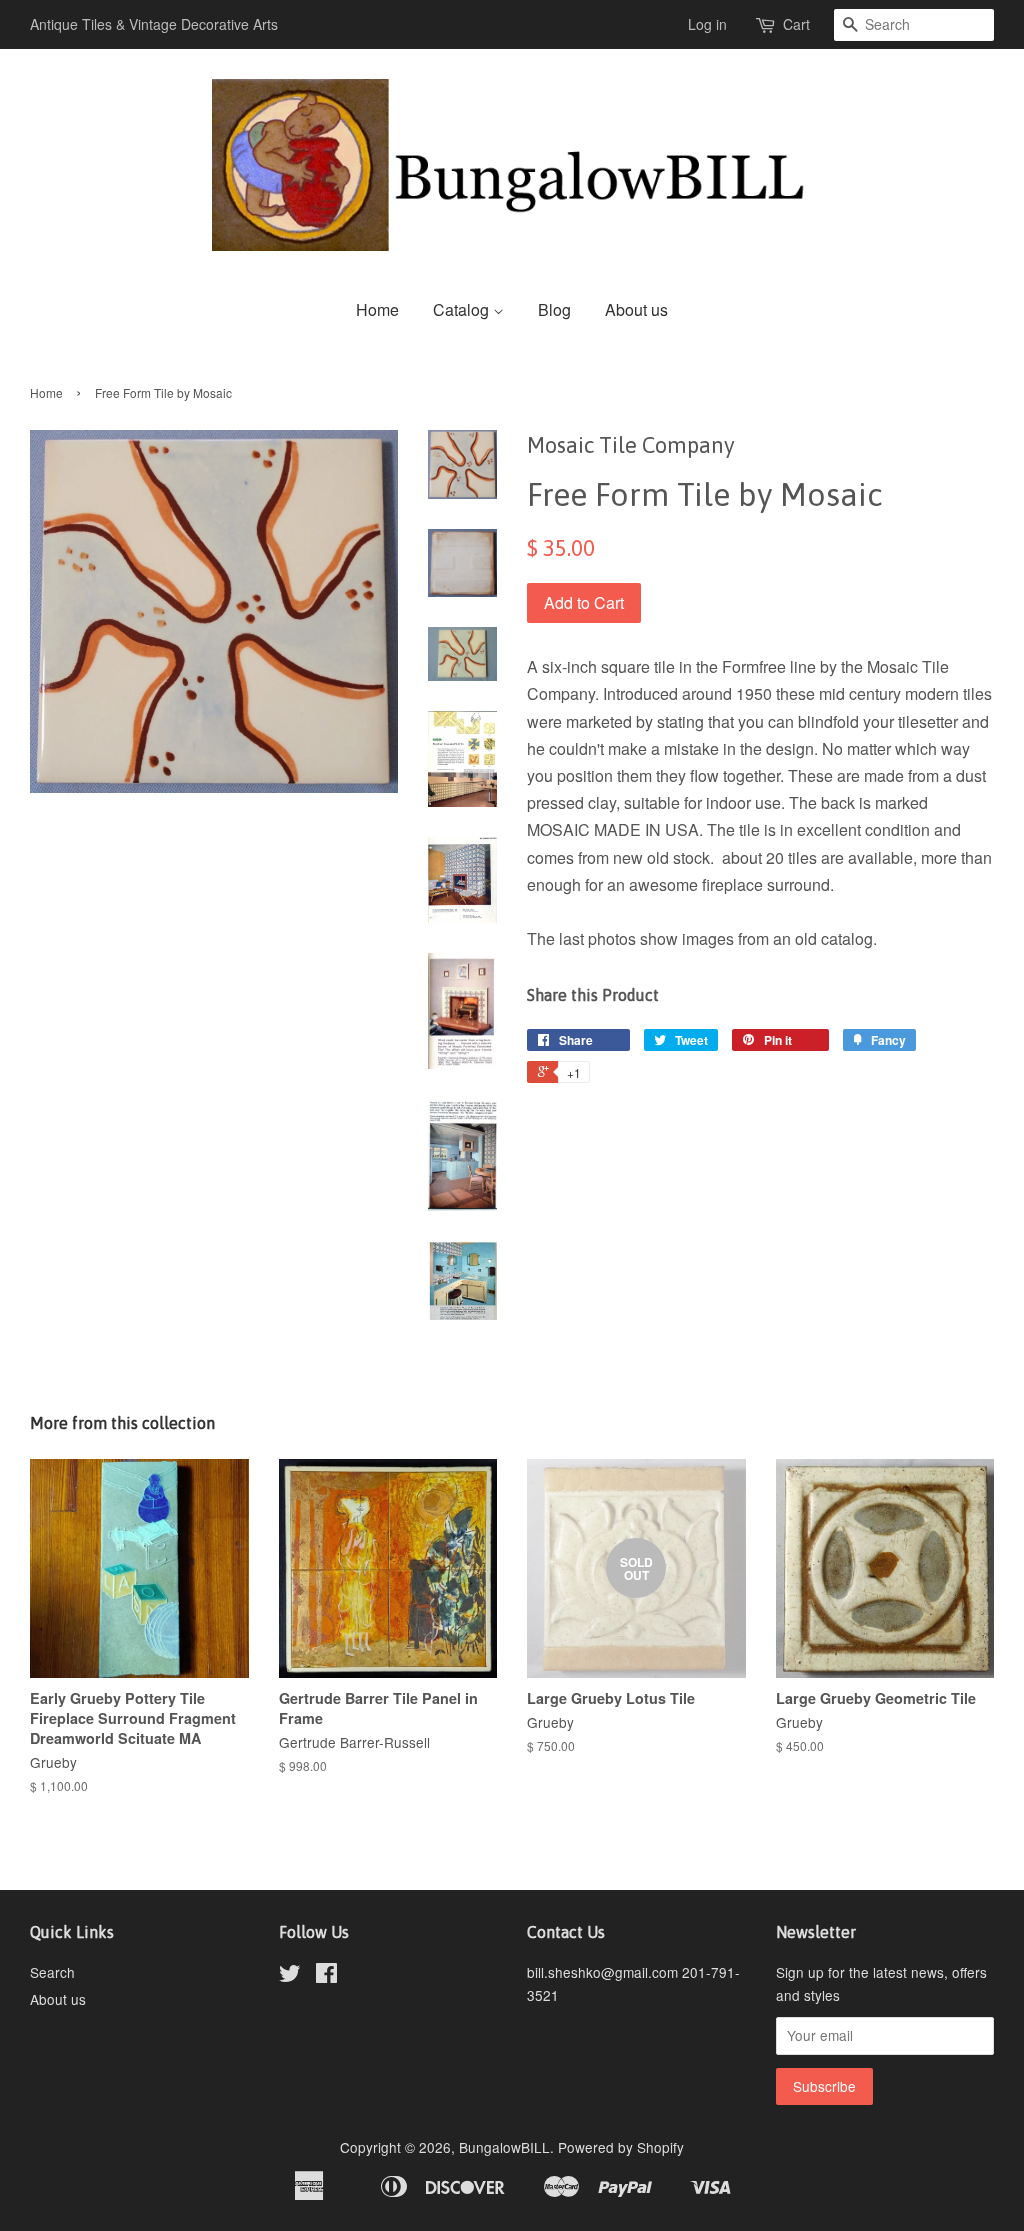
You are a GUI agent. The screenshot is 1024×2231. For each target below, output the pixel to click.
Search (52, 1972)
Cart (796, 24)
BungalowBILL (504, 2147)
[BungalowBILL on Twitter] (290, 1976)
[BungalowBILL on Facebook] (326, 1976)
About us (636, 309)
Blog (554, 309)
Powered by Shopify (621, 2147)
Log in (707, 24)
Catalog (463, 309)
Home (377, 309)
